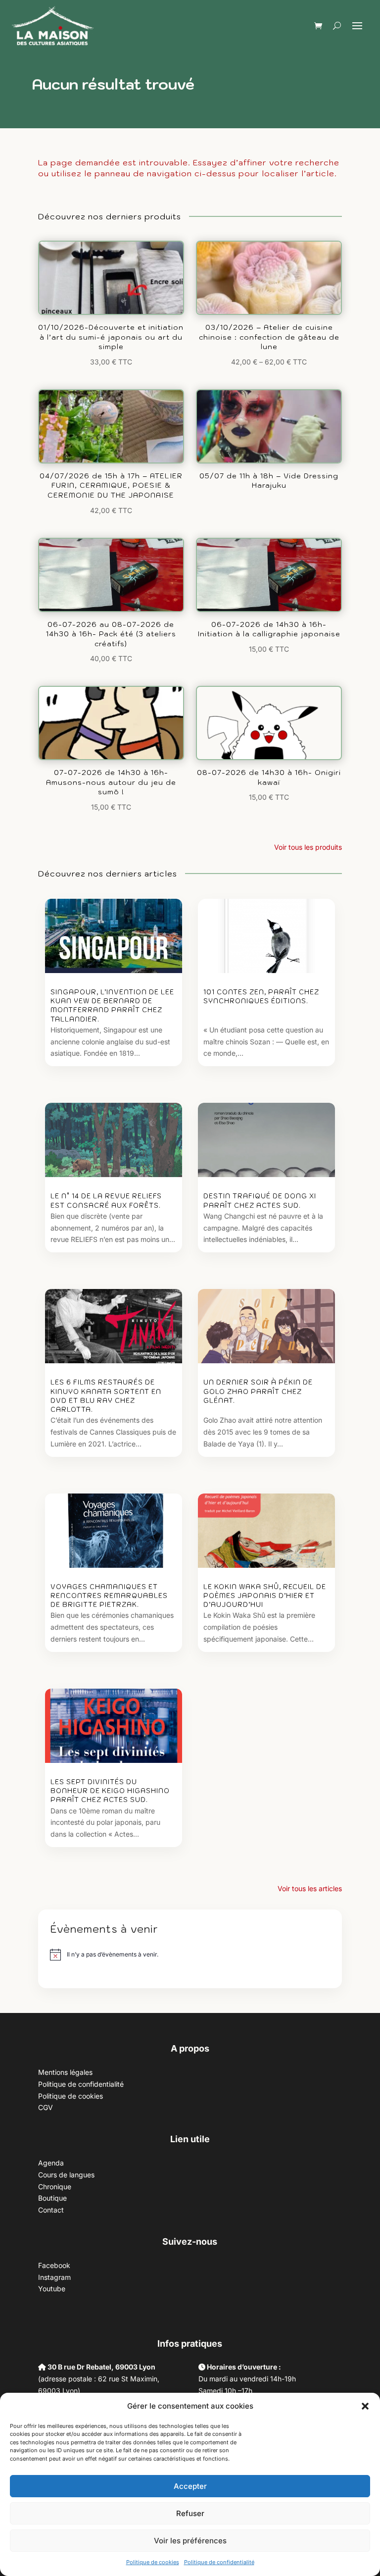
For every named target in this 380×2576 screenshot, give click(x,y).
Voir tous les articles (310, 1888)
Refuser (190, 2513)
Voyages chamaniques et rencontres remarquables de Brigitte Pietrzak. (109, 1596)
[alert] (113, 1955)
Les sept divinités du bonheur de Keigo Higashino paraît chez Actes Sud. (110, 1791)
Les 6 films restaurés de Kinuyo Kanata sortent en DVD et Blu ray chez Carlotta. (106, 1396)
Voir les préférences (190, 2541)
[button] (365, 2406)
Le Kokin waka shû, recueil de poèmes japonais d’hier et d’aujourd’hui (265, 1596)
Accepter (190, 2486)
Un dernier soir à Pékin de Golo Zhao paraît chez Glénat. (258, 1391)
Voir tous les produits (308, 847)
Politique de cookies (153, 2562)
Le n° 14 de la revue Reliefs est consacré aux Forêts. (106, 1201)
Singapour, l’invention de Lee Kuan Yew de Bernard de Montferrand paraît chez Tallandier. (112, 1006)
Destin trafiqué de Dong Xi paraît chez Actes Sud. (260, 1201)
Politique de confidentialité (219, 2562)
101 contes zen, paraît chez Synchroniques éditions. (261, 997)
